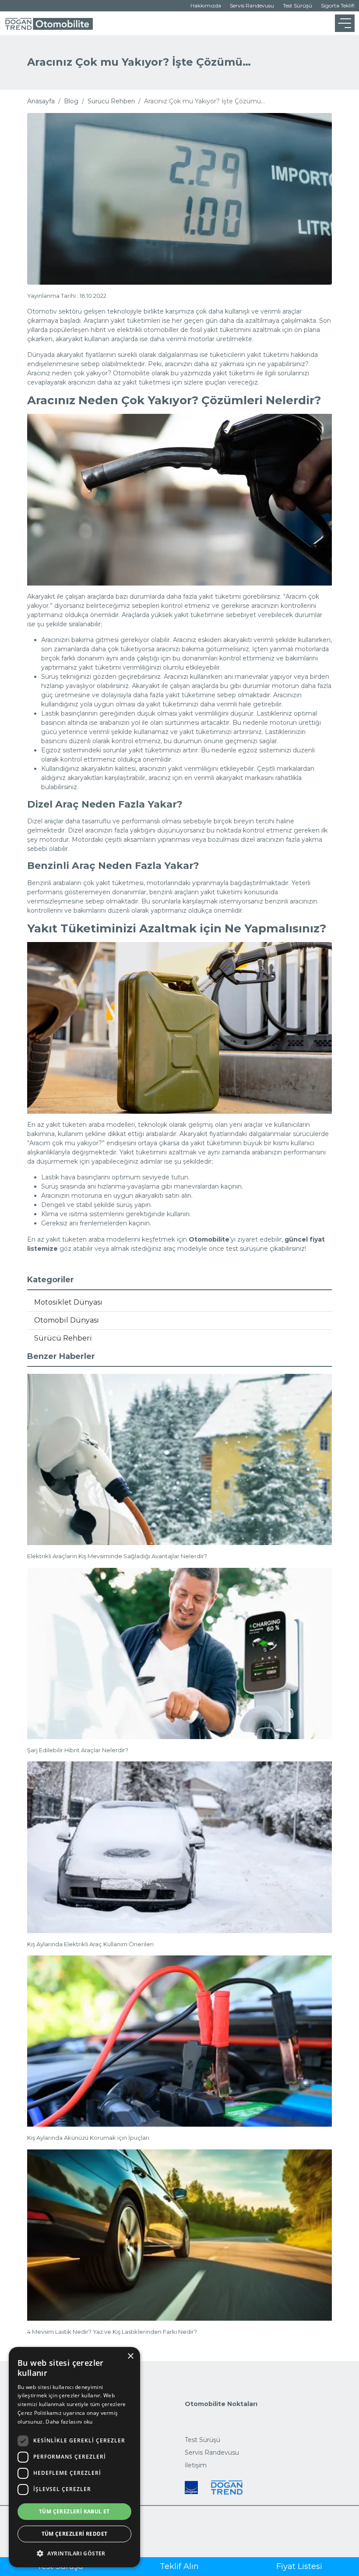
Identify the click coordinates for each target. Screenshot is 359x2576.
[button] (74, 2553)
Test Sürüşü (297, 5)
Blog (71, 101)
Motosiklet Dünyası (68, 1302)
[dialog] (74, 2457)
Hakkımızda (206, 5)
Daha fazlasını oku (69, 2422)
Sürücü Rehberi (111, 101)
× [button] (130, 2356)
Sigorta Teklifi (338, 5)
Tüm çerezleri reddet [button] (75, 2534)
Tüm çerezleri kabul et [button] (74, 2511)
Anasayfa (41, 101)
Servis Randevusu (252, 5)
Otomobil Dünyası (67, 1320)
